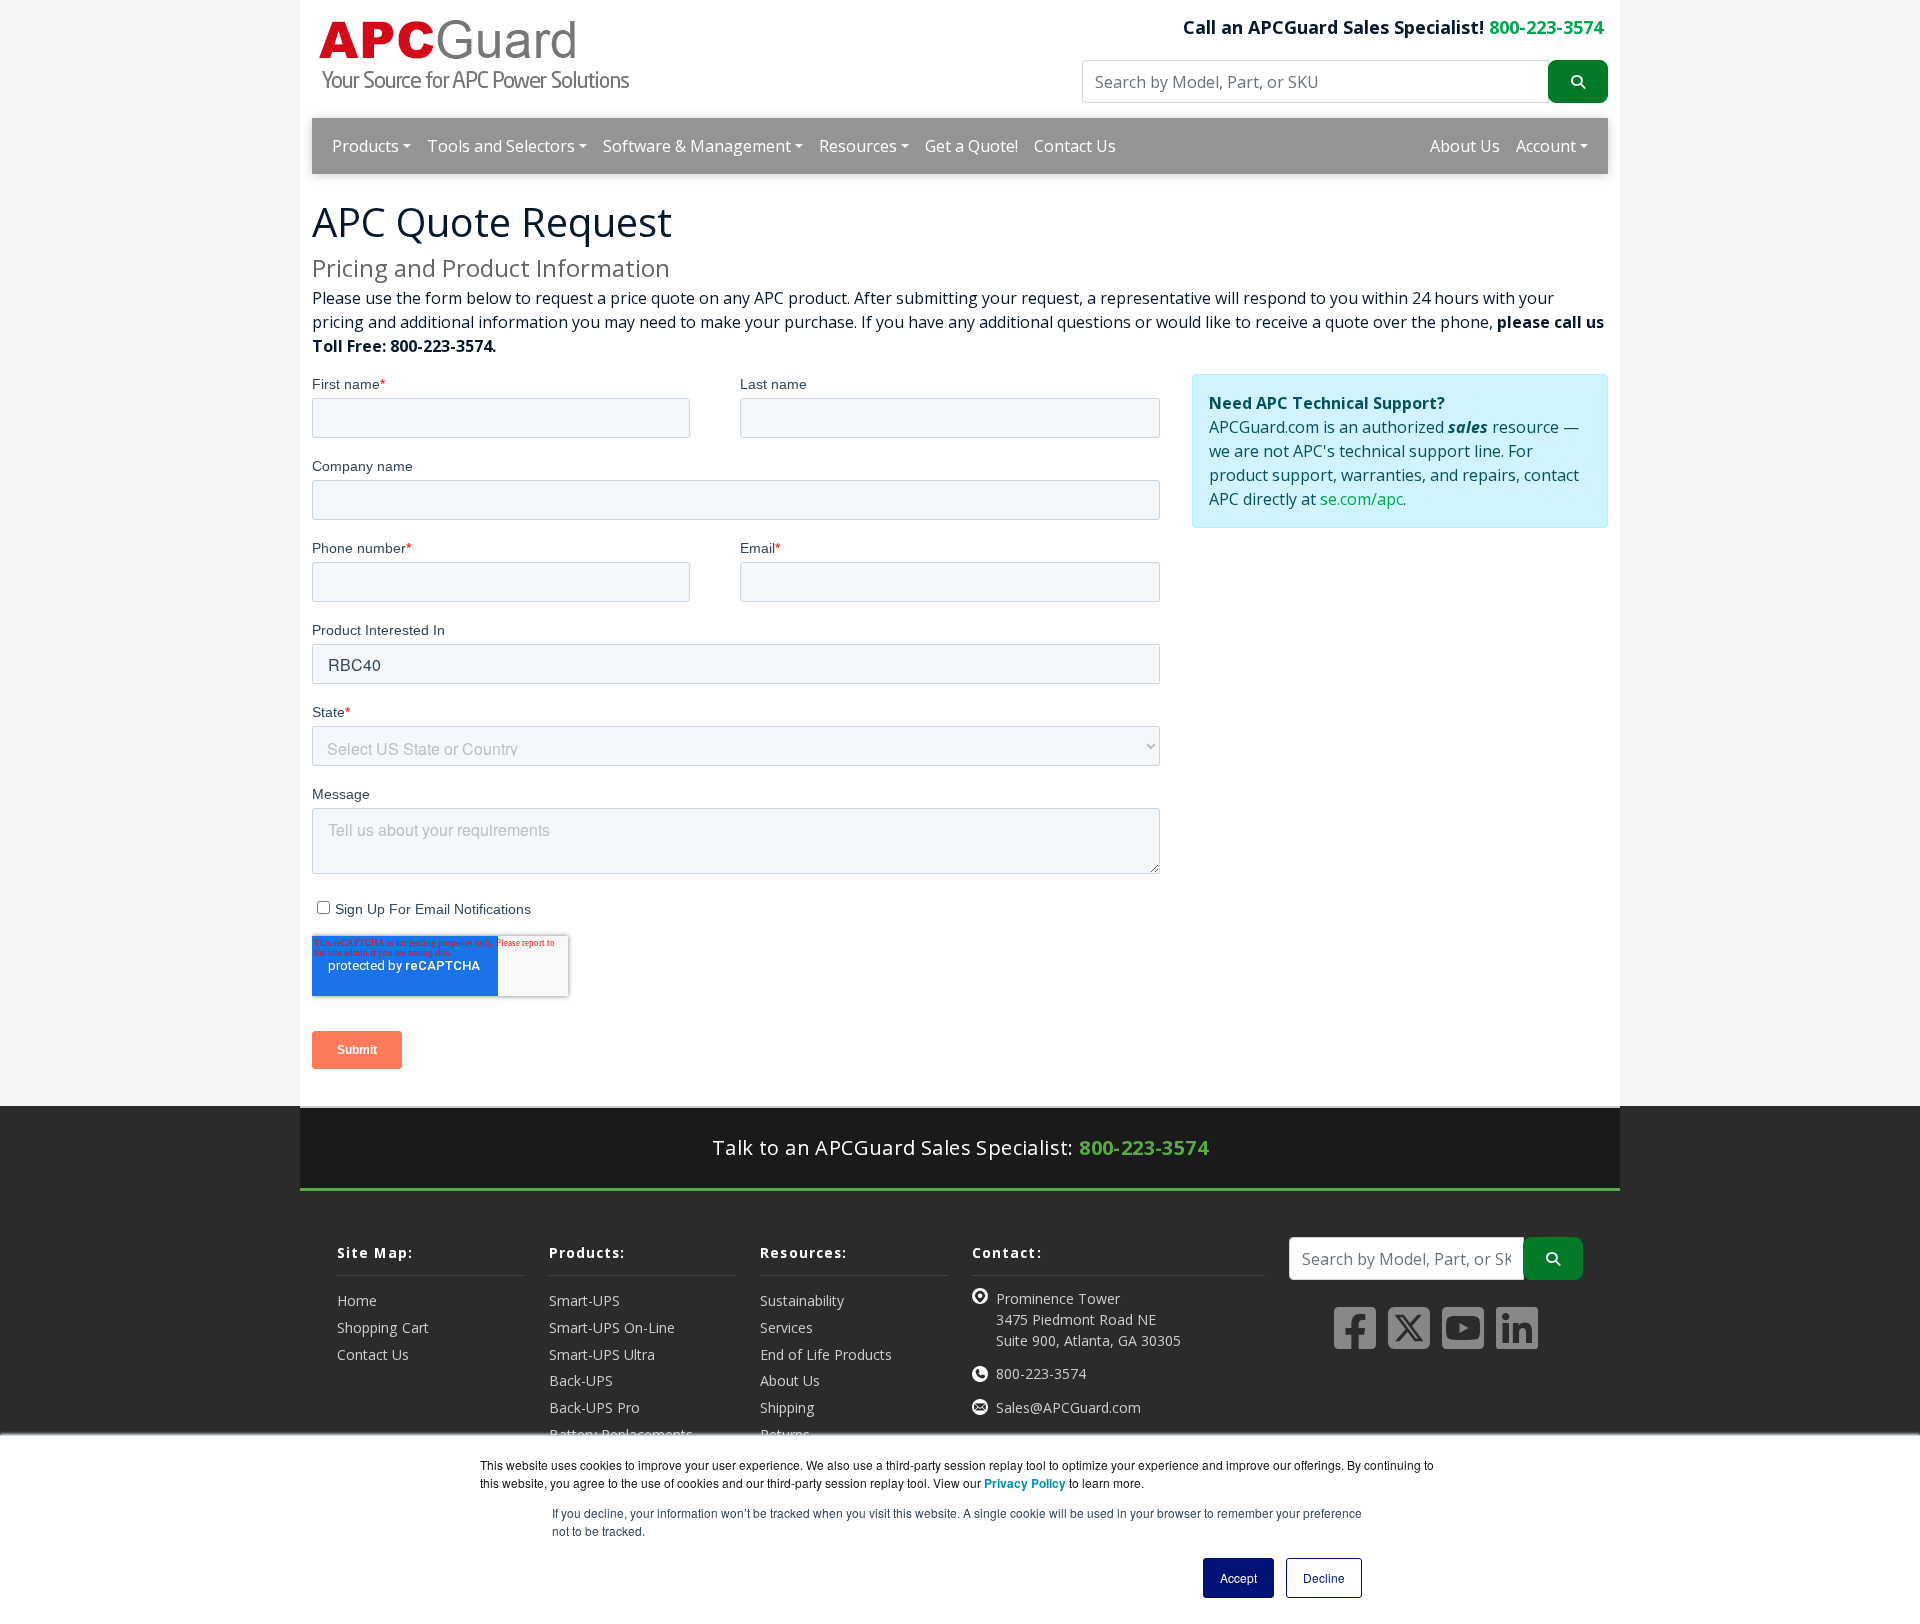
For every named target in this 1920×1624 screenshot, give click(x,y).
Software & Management (697, 146)
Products (365, 146)
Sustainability (802, 1300)
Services (786, 1327)
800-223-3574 (1546, 27)
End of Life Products (826, 1354)
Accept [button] (1238, 1577)
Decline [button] (1324, 1577)
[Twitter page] (1409, 1340)
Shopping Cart (383, 1327)
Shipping (787, 1407)
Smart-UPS (584, 1300)
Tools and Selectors (501, 146)
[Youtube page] (1463, 1340)
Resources (858, 146)
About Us (1465, 146)
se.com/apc (1361, 499)
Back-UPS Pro (594, 1407)
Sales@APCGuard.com (1068, 1407)
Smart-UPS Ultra (602, 1354)
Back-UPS (581, 1380)
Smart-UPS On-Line (612, 1327)
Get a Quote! (971, 146)
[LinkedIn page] (1517, 1340)
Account (1546, 146)
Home (357, 1300)
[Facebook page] (1355, 1340)
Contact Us (1075, 146)
